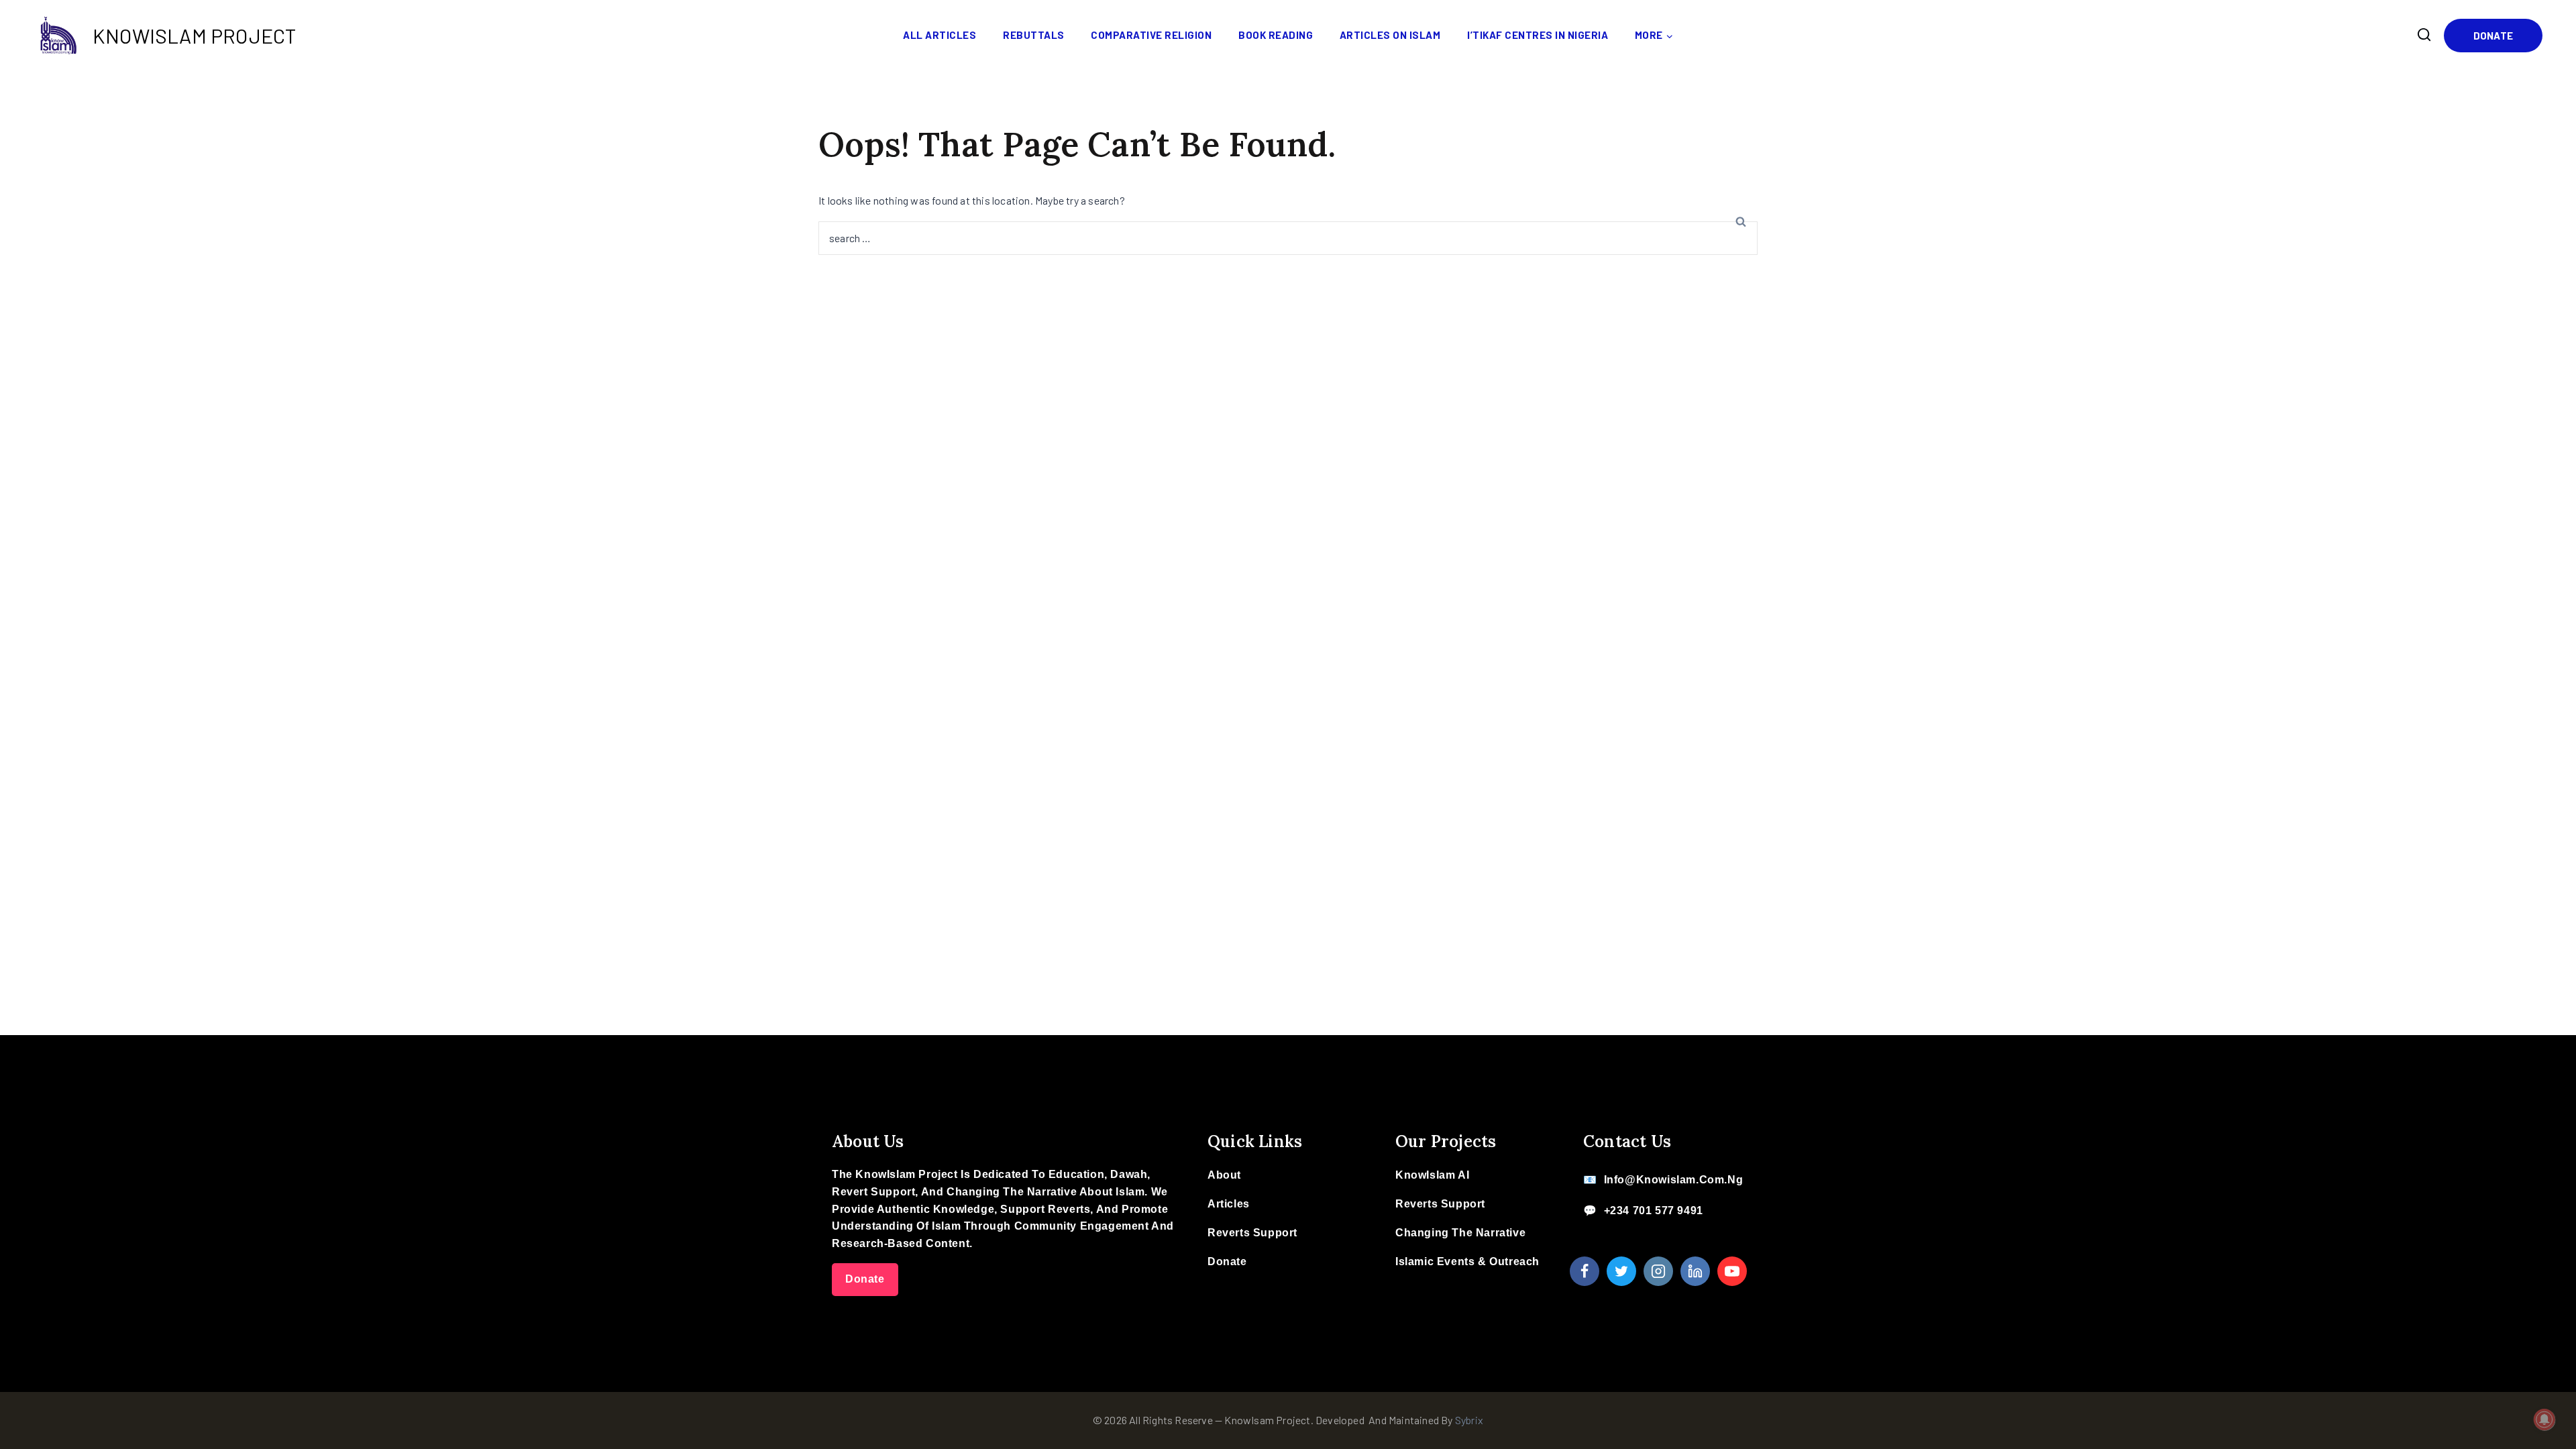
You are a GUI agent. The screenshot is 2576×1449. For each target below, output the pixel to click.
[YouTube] (1732, 1271)
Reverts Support (1252, 1233)
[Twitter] (1621, 1271)
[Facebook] (1585, 1271)
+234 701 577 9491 (1654, 1211)
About (1224, 1175)
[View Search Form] (2424, 35)
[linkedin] (1695, 1271)
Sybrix (1469, 1420)
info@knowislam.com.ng (1674, 1180)
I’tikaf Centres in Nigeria (1538, 35)
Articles (1229, 1204)
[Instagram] (1658, 1271)
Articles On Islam (1390, 35)
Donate (2493, 36)
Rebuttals (1034, 35)
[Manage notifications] (2544, 1419)
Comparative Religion (1151, 35)
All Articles (940, 35)
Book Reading (1276, 35)
